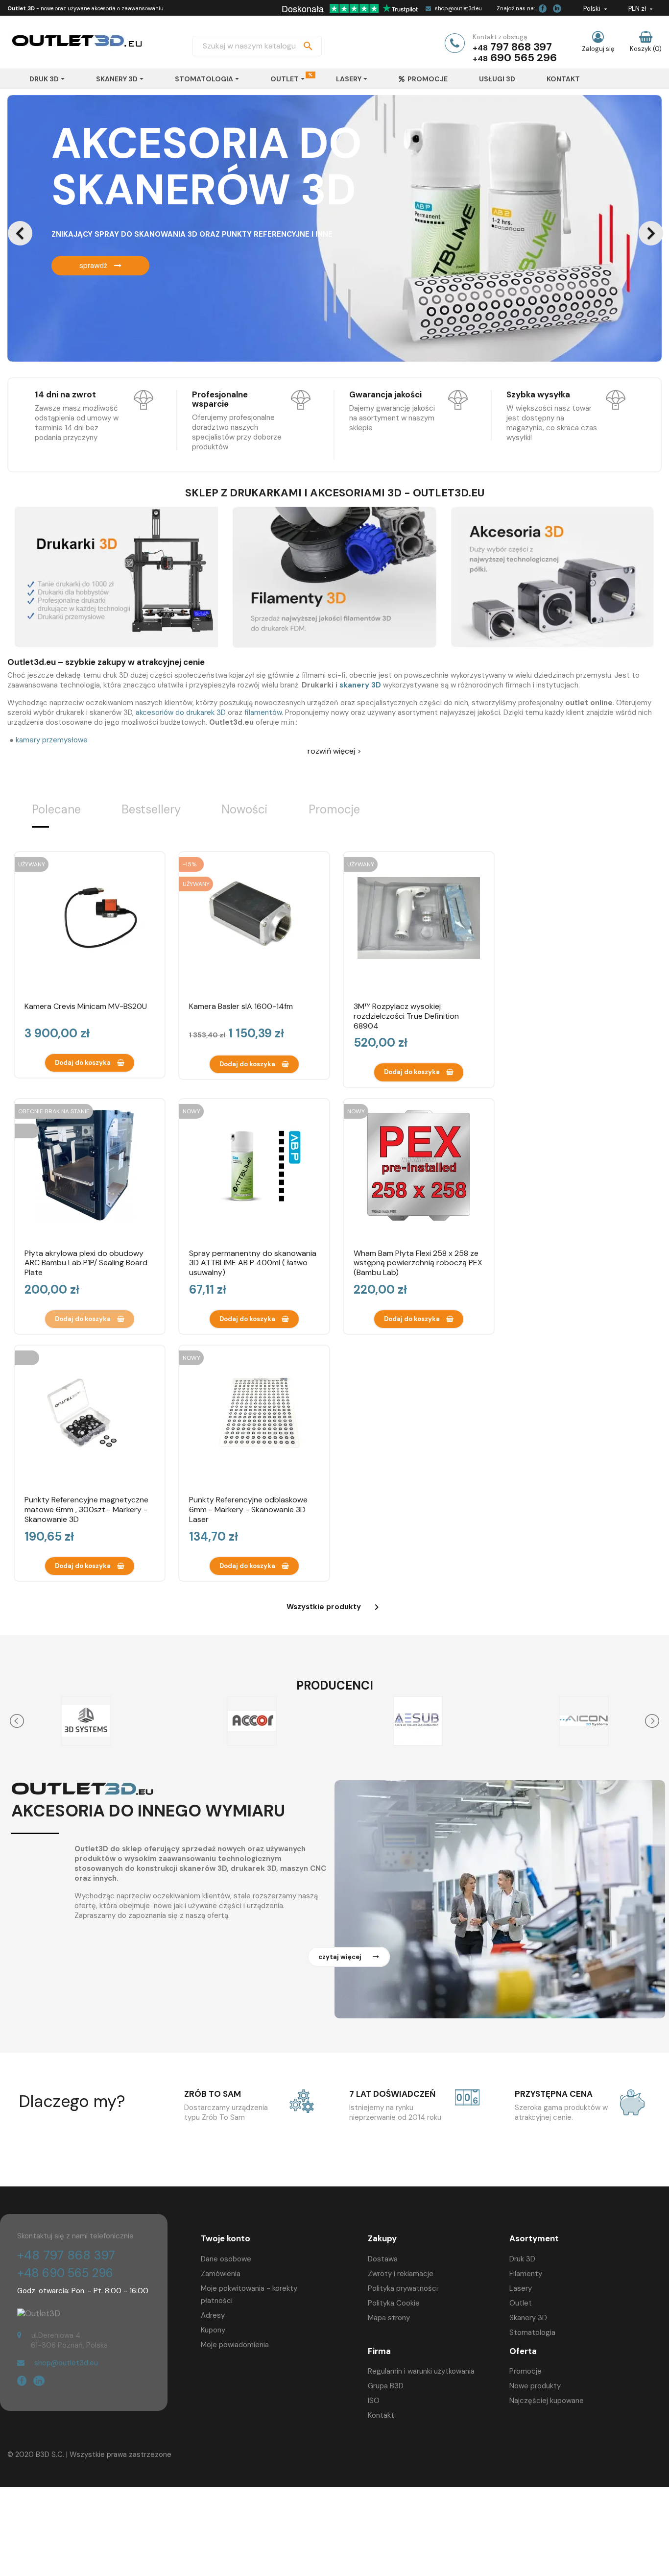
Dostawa (383, 2259)
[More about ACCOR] (251, 1721)
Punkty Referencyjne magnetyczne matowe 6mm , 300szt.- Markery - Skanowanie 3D (86, 1509)
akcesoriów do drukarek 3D (182, 712)
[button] (56, 228)
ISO (374, 2401)
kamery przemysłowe (52, 740)
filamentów (263, 712)
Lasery (521, 2288)
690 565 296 (524, 58)
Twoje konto (226, 2238)
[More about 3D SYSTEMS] (85, 1721)
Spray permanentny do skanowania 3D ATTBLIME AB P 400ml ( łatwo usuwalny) (253, 1263)
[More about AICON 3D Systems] (584, 1721)
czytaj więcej (341, 1957)
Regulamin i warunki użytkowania (421, 2371)
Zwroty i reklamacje (401, 2274)
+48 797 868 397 (66, 2255)
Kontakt (381, 2415)
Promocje (334, 809)
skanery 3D (360, 685)
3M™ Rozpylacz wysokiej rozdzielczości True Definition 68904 (406, 1016)
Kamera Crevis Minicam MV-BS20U (86, 1006)
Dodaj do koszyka (84, 1063)
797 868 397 (521, 47)
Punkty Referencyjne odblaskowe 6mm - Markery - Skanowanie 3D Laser (248, 1509)
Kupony (213, 2330)
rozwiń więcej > (334, 751)
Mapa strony (389, 2318)
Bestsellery (151, 809)
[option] (334, 228)
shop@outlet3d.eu (458, 8)
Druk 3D (522, 2259)
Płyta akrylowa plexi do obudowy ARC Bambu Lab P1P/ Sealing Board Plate (86, 1263)
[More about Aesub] (418, 1721)
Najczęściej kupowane (547, 2401)
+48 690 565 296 (65, 2273)
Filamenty (526, 2274)
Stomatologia (532, 2332)
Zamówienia (221, 2274)
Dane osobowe (226, 2259)
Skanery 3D (528, 2318)
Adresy (213, 2315)
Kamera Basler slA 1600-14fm (241, 1006)
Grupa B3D (386, 2386)
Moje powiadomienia (235, 2345)
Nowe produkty (535, 2386)
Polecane (56, 809)
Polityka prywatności (403, 2288)
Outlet (521, 2303)
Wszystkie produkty (334, 1607)
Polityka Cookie (394, 2303)
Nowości (244, 809)
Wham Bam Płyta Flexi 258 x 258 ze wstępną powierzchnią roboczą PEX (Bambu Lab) (418, 1263)
